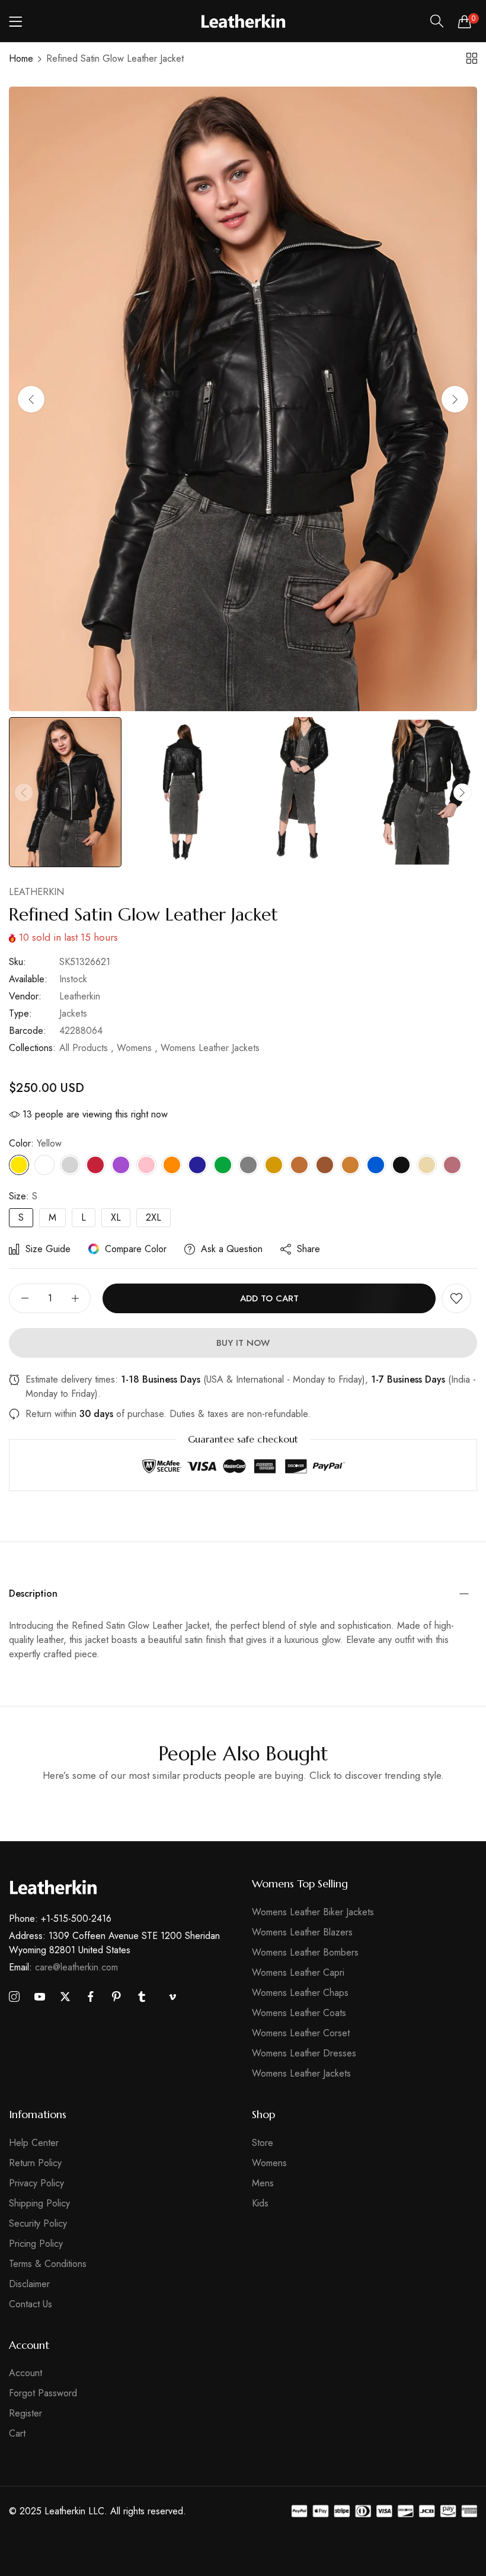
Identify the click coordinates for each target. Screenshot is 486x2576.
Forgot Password (43, 2393)
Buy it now (243, 1343)
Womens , (137, 1048)
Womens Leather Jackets (210, 1048)
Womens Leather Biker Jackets (313, 1912)
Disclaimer (29, 2284)
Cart (17, 2433)
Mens (263, 2183)
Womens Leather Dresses (304, 2053)
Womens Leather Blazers (302, 1932)
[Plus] (75, 1298)
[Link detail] (14, 1997)
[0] (465, 21)
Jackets (73, 1013)
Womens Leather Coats (299, 2013)
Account (25, 2373)
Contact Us (31, 2304)
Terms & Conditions (48, 2264)
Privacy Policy (36, 2183)
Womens (269, 2163)
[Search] (437, 21)
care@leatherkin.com (63, 1967)
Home (21, 58)
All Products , (87, 1048)
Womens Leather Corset (301, 2033)
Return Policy (35, 2163)
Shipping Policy (39, 2203)
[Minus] (25, 1298)
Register (25, 2413)
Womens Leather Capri (298, 1972)
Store (263, 2143)
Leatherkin (36, 892)
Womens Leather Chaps (300, 1993)
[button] (455, 399)
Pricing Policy (36, 2244)
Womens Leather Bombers (305, 1952)
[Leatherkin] (243, 21)
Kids (260, 2203)
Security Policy (38, 2223)
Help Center (34, 2143)
